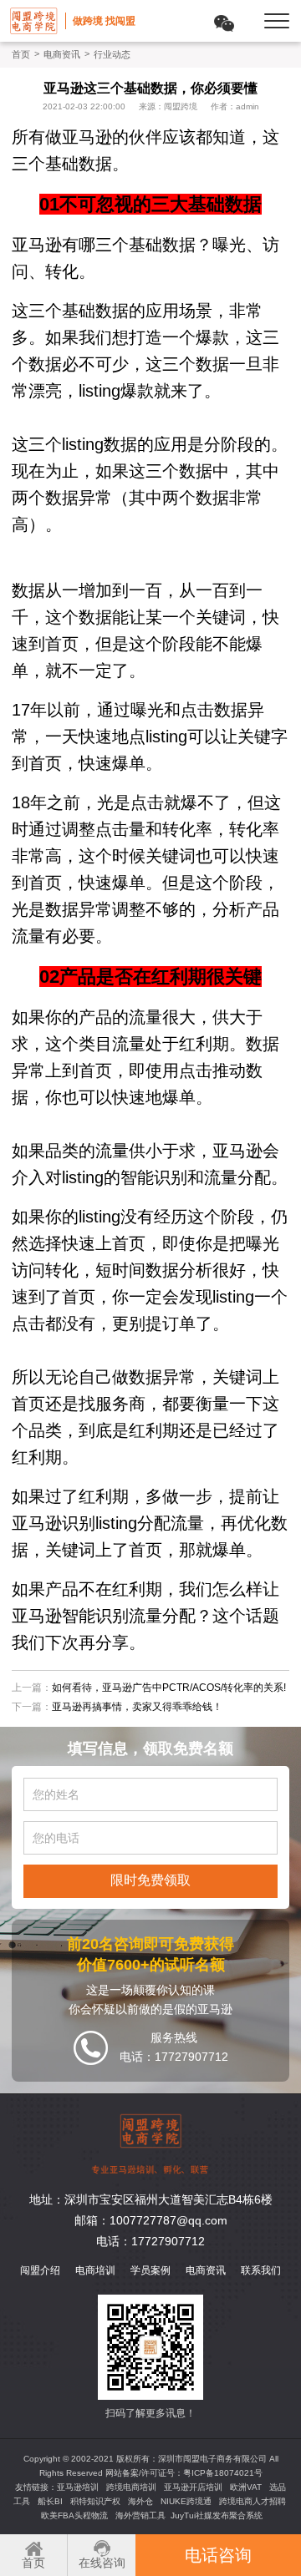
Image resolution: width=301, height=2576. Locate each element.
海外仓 (140, 2501)
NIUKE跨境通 (186, 2501)
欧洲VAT (246, 2487)
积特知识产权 (95, 2501)
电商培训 (95, 2270)
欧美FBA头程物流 (74, 2515)
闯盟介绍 (40, 2270)
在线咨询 (102, 2563)
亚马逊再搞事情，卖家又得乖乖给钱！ (137, 1707)
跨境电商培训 (131, 2487)
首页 (21, 54)
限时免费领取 (150, 1880)
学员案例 (150, 2270)
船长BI (50, 2501)
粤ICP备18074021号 (223, 2473)
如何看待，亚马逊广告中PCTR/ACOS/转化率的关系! (169, 1688)
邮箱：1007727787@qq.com (151, 2220)
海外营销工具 (140, 2515)
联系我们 (261, 2270)
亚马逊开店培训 (193, 2487)
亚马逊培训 (78, 2487)
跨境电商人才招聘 (253, 2501)
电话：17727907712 (150, 2241)
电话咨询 (218, 2555)
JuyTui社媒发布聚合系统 (217, 2515)
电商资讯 (62, 54)
